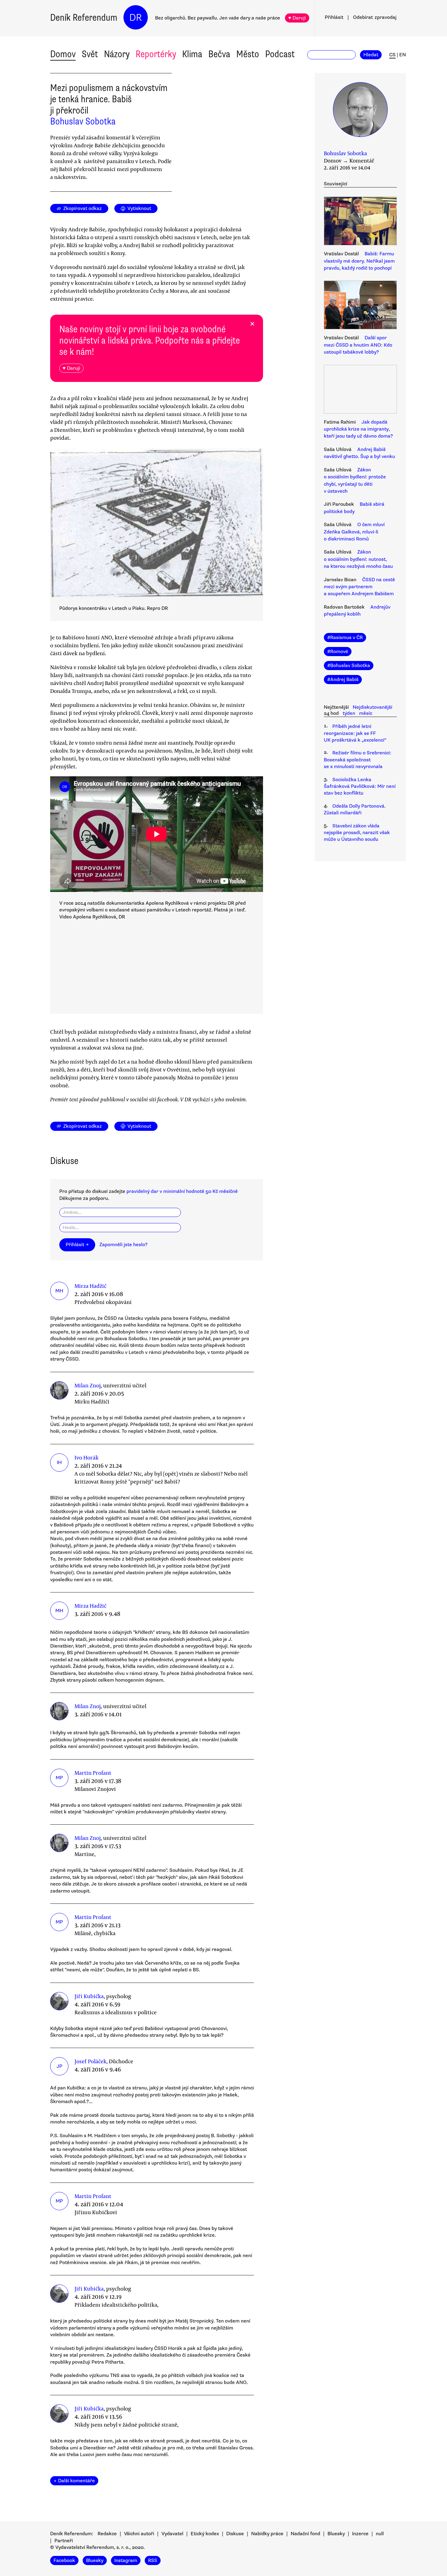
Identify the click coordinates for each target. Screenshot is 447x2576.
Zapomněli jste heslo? (123, 1245)
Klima (192, 54)
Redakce (107, 2534)
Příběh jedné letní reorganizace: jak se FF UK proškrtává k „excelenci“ (355, 733)
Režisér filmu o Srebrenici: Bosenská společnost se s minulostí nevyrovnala (358, 760)
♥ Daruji (297, 18)
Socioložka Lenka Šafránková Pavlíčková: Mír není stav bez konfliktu (360, 786)
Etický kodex (205, 2534)
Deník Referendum (84, 17)
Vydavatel (172, 2534)
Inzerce (360, 2534)
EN (403, 55)
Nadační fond (305, 2534)
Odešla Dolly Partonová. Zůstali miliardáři (355, 809)
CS (392, 55)
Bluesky (336, 2534)
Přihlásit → (77, 1245)
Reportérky (156, 54)
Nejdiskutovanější (372, 707)
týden (349, 713)
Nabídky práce (267, 2534)
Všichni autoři (139, 2534)
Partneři (64, 2541)
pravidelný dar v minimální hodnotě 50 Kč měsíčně (182, 1191)
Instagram (126, 2560)
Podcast (280, 54)
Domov (63, 54)
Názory (117, 54)
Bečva (219, 54)
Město (248, 54)
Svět (90, 54)
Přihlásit (334, 17)
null (380, 2534)
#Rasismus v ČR (345, 638)
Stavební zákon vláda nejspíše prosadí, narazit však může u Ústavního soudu (357, 833)
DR (136, 17)
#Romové (338, 652)
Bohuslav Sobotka (83, 121)
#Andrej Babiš (343, 680)
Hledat (371, 55)
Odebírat (375, 17)
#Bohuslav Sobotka (349, 666)
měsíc (366, 713)
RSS (153, 2560)
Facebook (64, 2560)
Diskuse (235, 2534)
